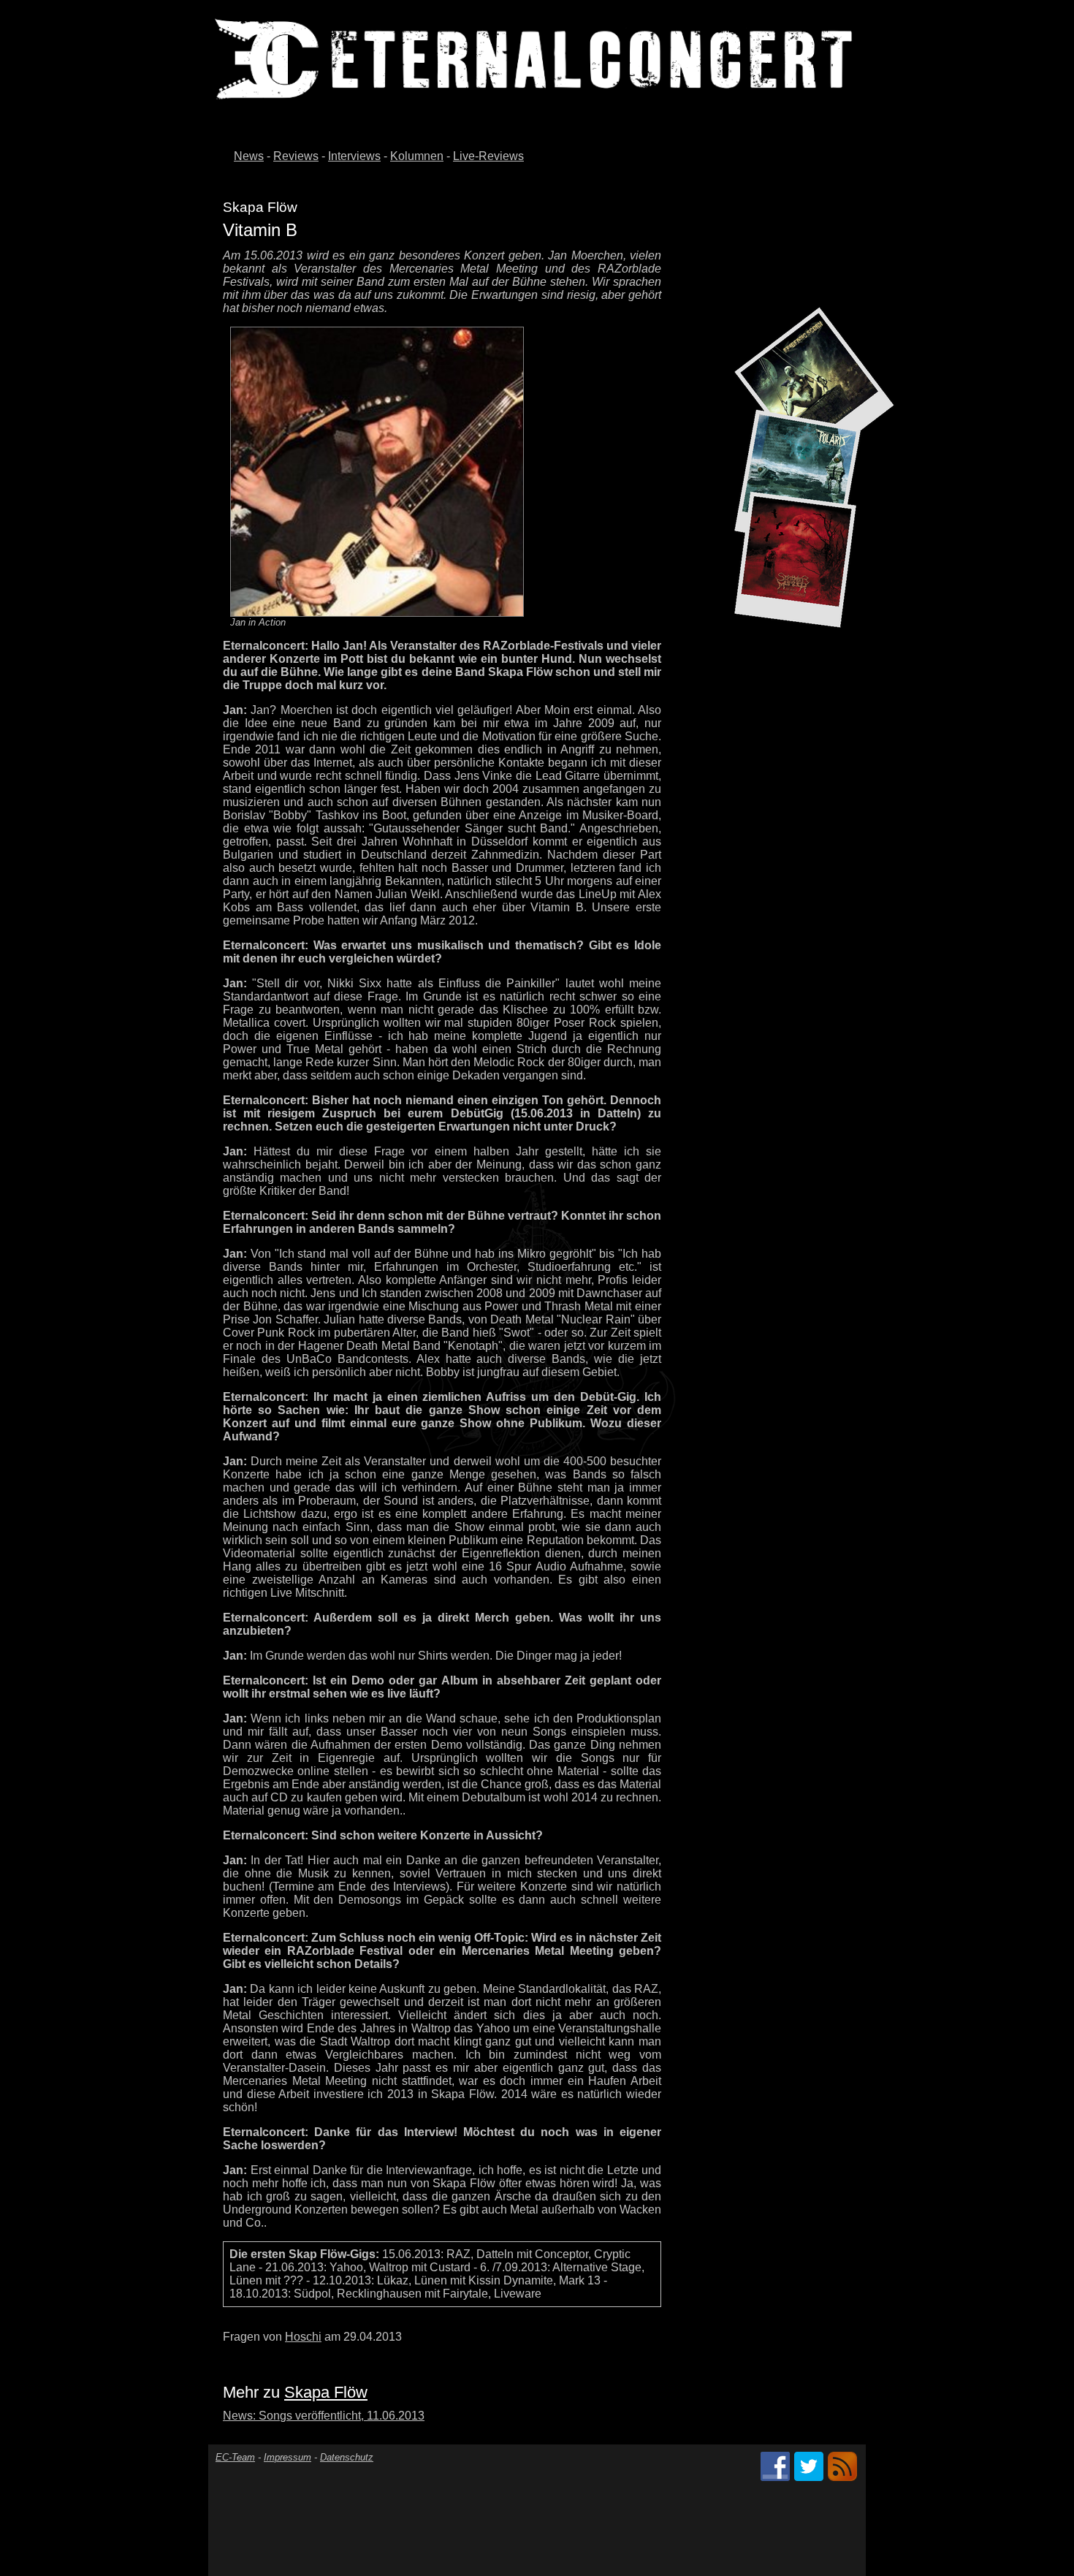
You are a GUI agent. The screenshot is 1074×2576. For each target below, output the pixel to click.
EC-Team (235, 2457)
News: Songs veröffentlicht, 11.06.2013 (324, 2416)
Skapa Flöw (326, 2392)
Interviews (354, 156)
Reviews (296, 156)
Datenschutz (347, 2457)
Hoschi (303, 2337)
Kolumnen (417, 156)
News (249, 156)
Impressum (287, 2457)
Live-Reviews (488, 156)
